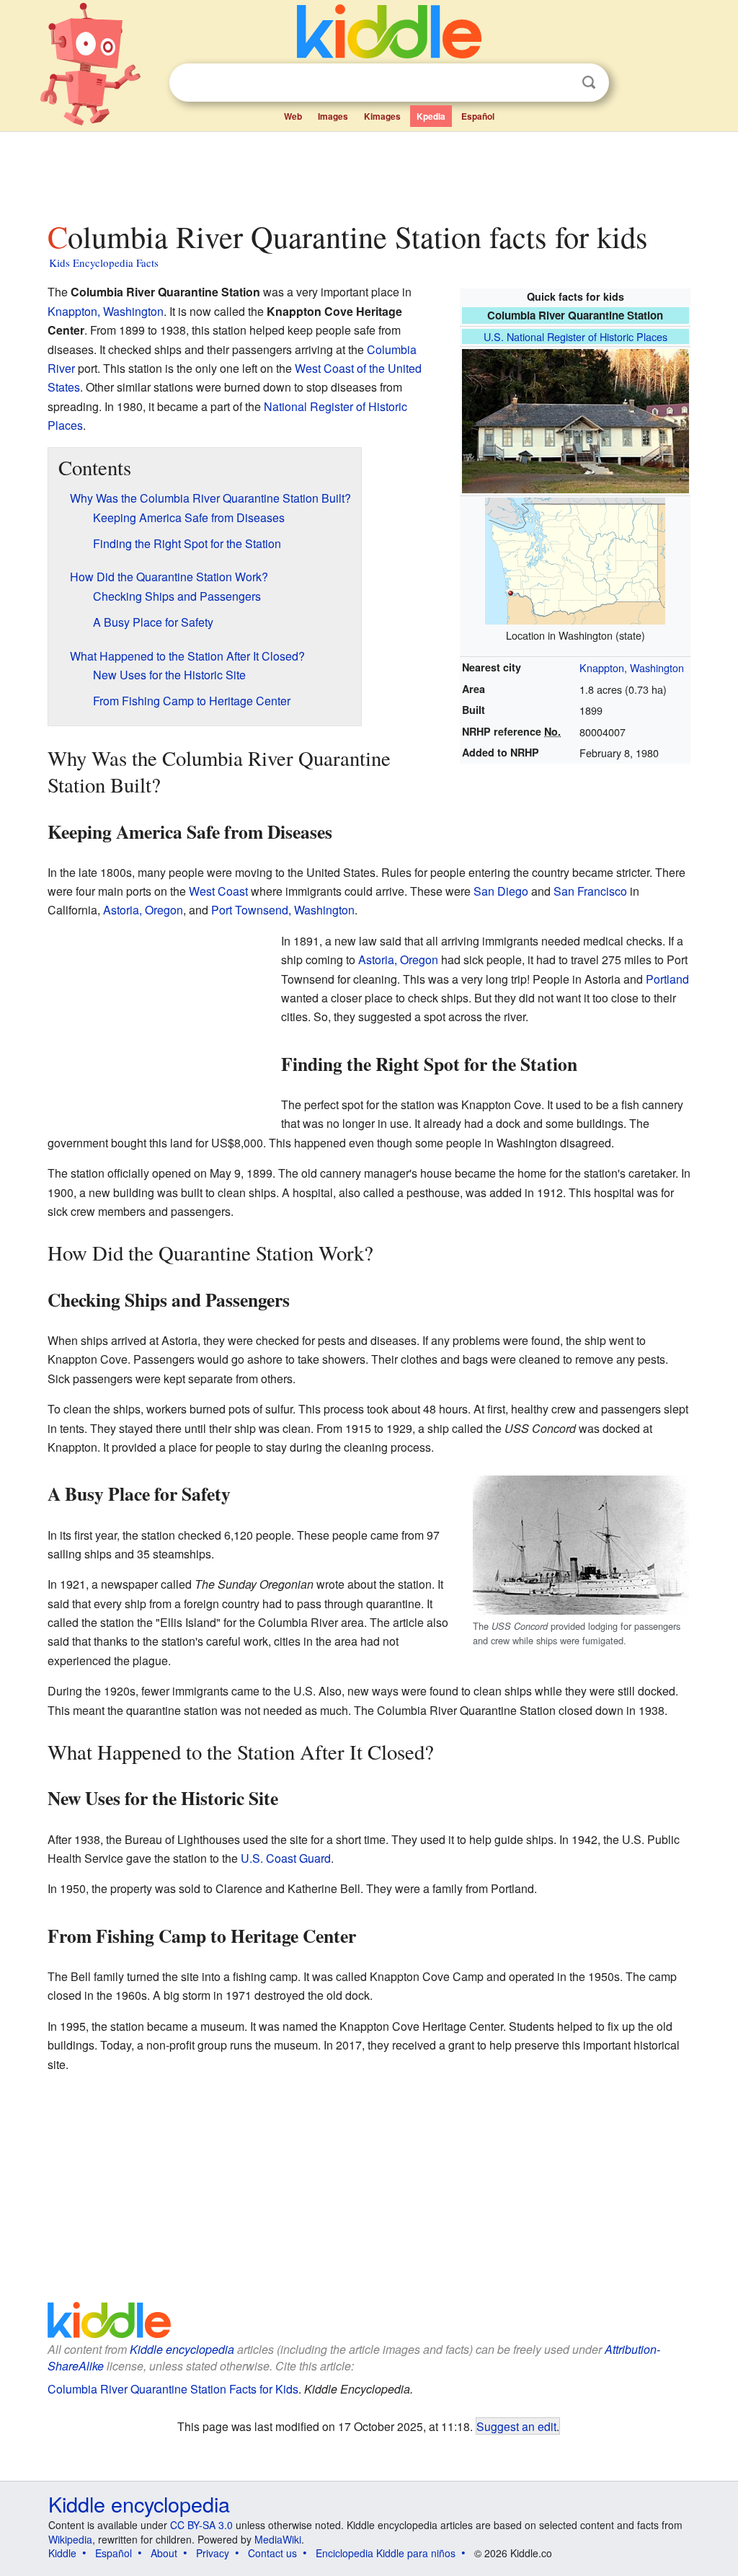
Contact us (272, 2553)
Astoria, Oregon (143, 910)
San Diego (501, 891)
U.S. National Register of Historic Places (575, 336)
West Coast (218, 891)
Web (293, 116)
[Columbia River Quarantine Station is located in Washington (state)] (575, 559)
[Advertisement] (368, 172)
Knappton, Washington (632, 667)
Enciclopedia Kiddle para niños (386, 2553)
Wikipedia (70, 2539)
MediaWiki (278, 2539)
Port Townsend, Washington (283, 910)
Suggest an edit (516, 2426)
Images (333, 116)
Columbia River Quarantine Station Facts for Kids (173, 2389)
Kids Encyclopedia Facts (104, 263)
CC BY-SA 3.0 (201, 2525)
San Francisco (590, 891)
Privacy (213, 2553)
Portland (667, 979)
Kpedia (431, 116)
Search (589, 83)
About (164, 2553)
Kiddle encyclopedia (182, 2349)
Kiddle (62, 2553)
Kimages (382, 116)
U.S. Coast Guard (286, 1858)
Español (478, 116)
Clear (559, 83)
